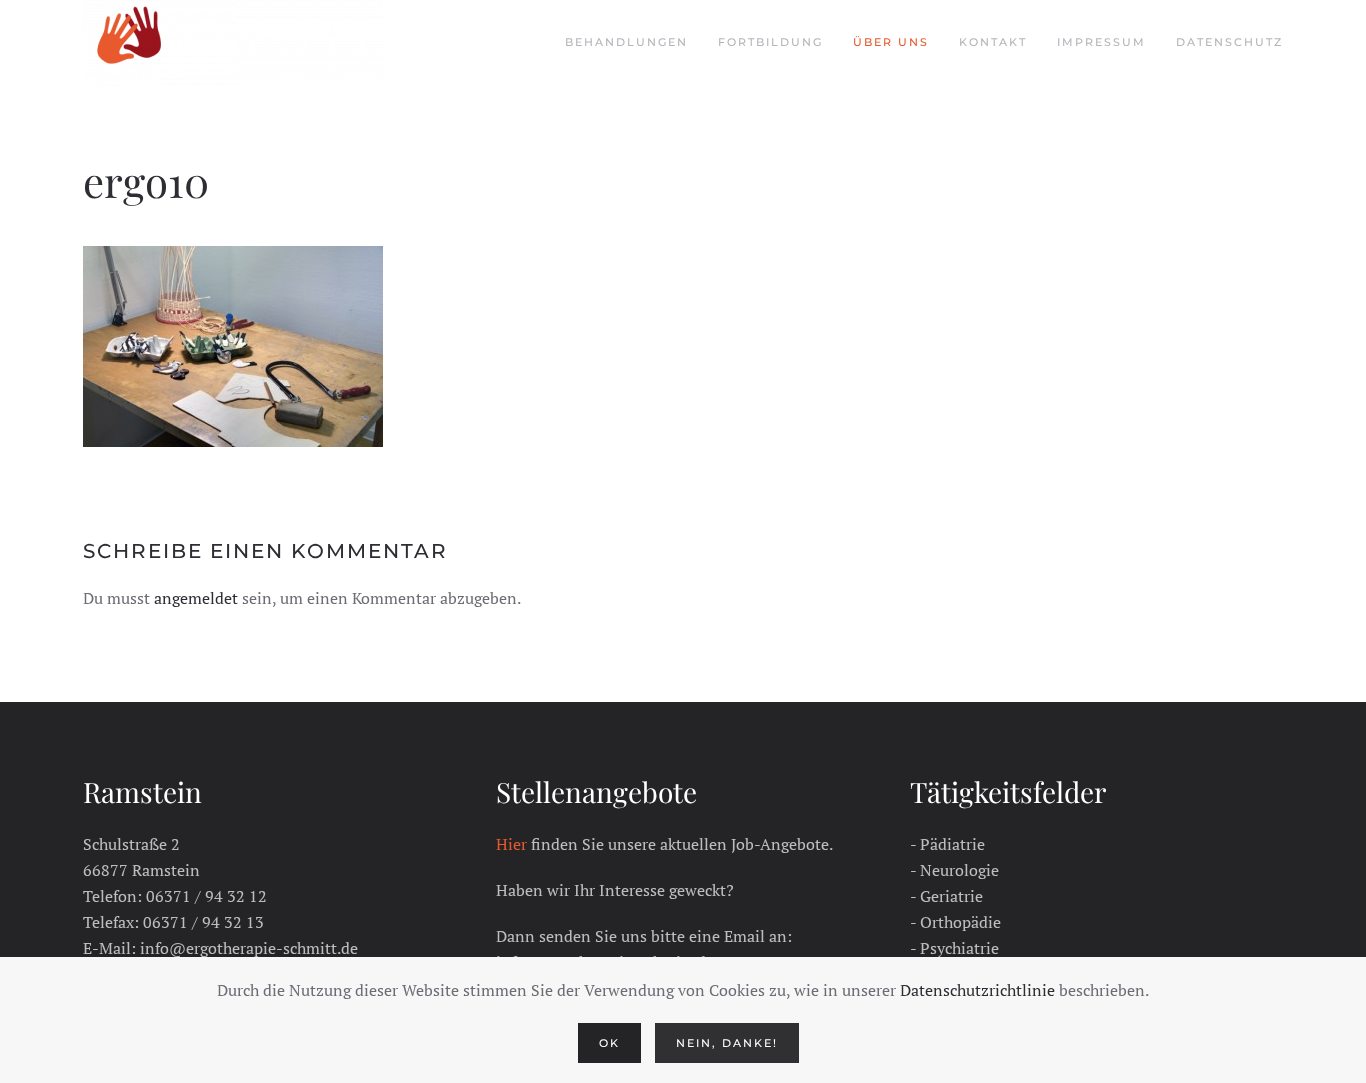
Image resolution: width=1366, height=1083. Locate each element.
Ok (609, 1043)
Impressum (1101, 42)
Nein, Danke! (727, 1043)
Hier (511, 844)
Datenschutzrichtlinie (977, 990)
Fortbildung (770, 42)
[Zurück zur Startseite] (233, 43)
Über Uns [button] (891, 42)
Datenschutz (1229, 42)
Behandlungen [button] (626, 42)
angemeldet (196, 598)
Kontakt (993, 42)
